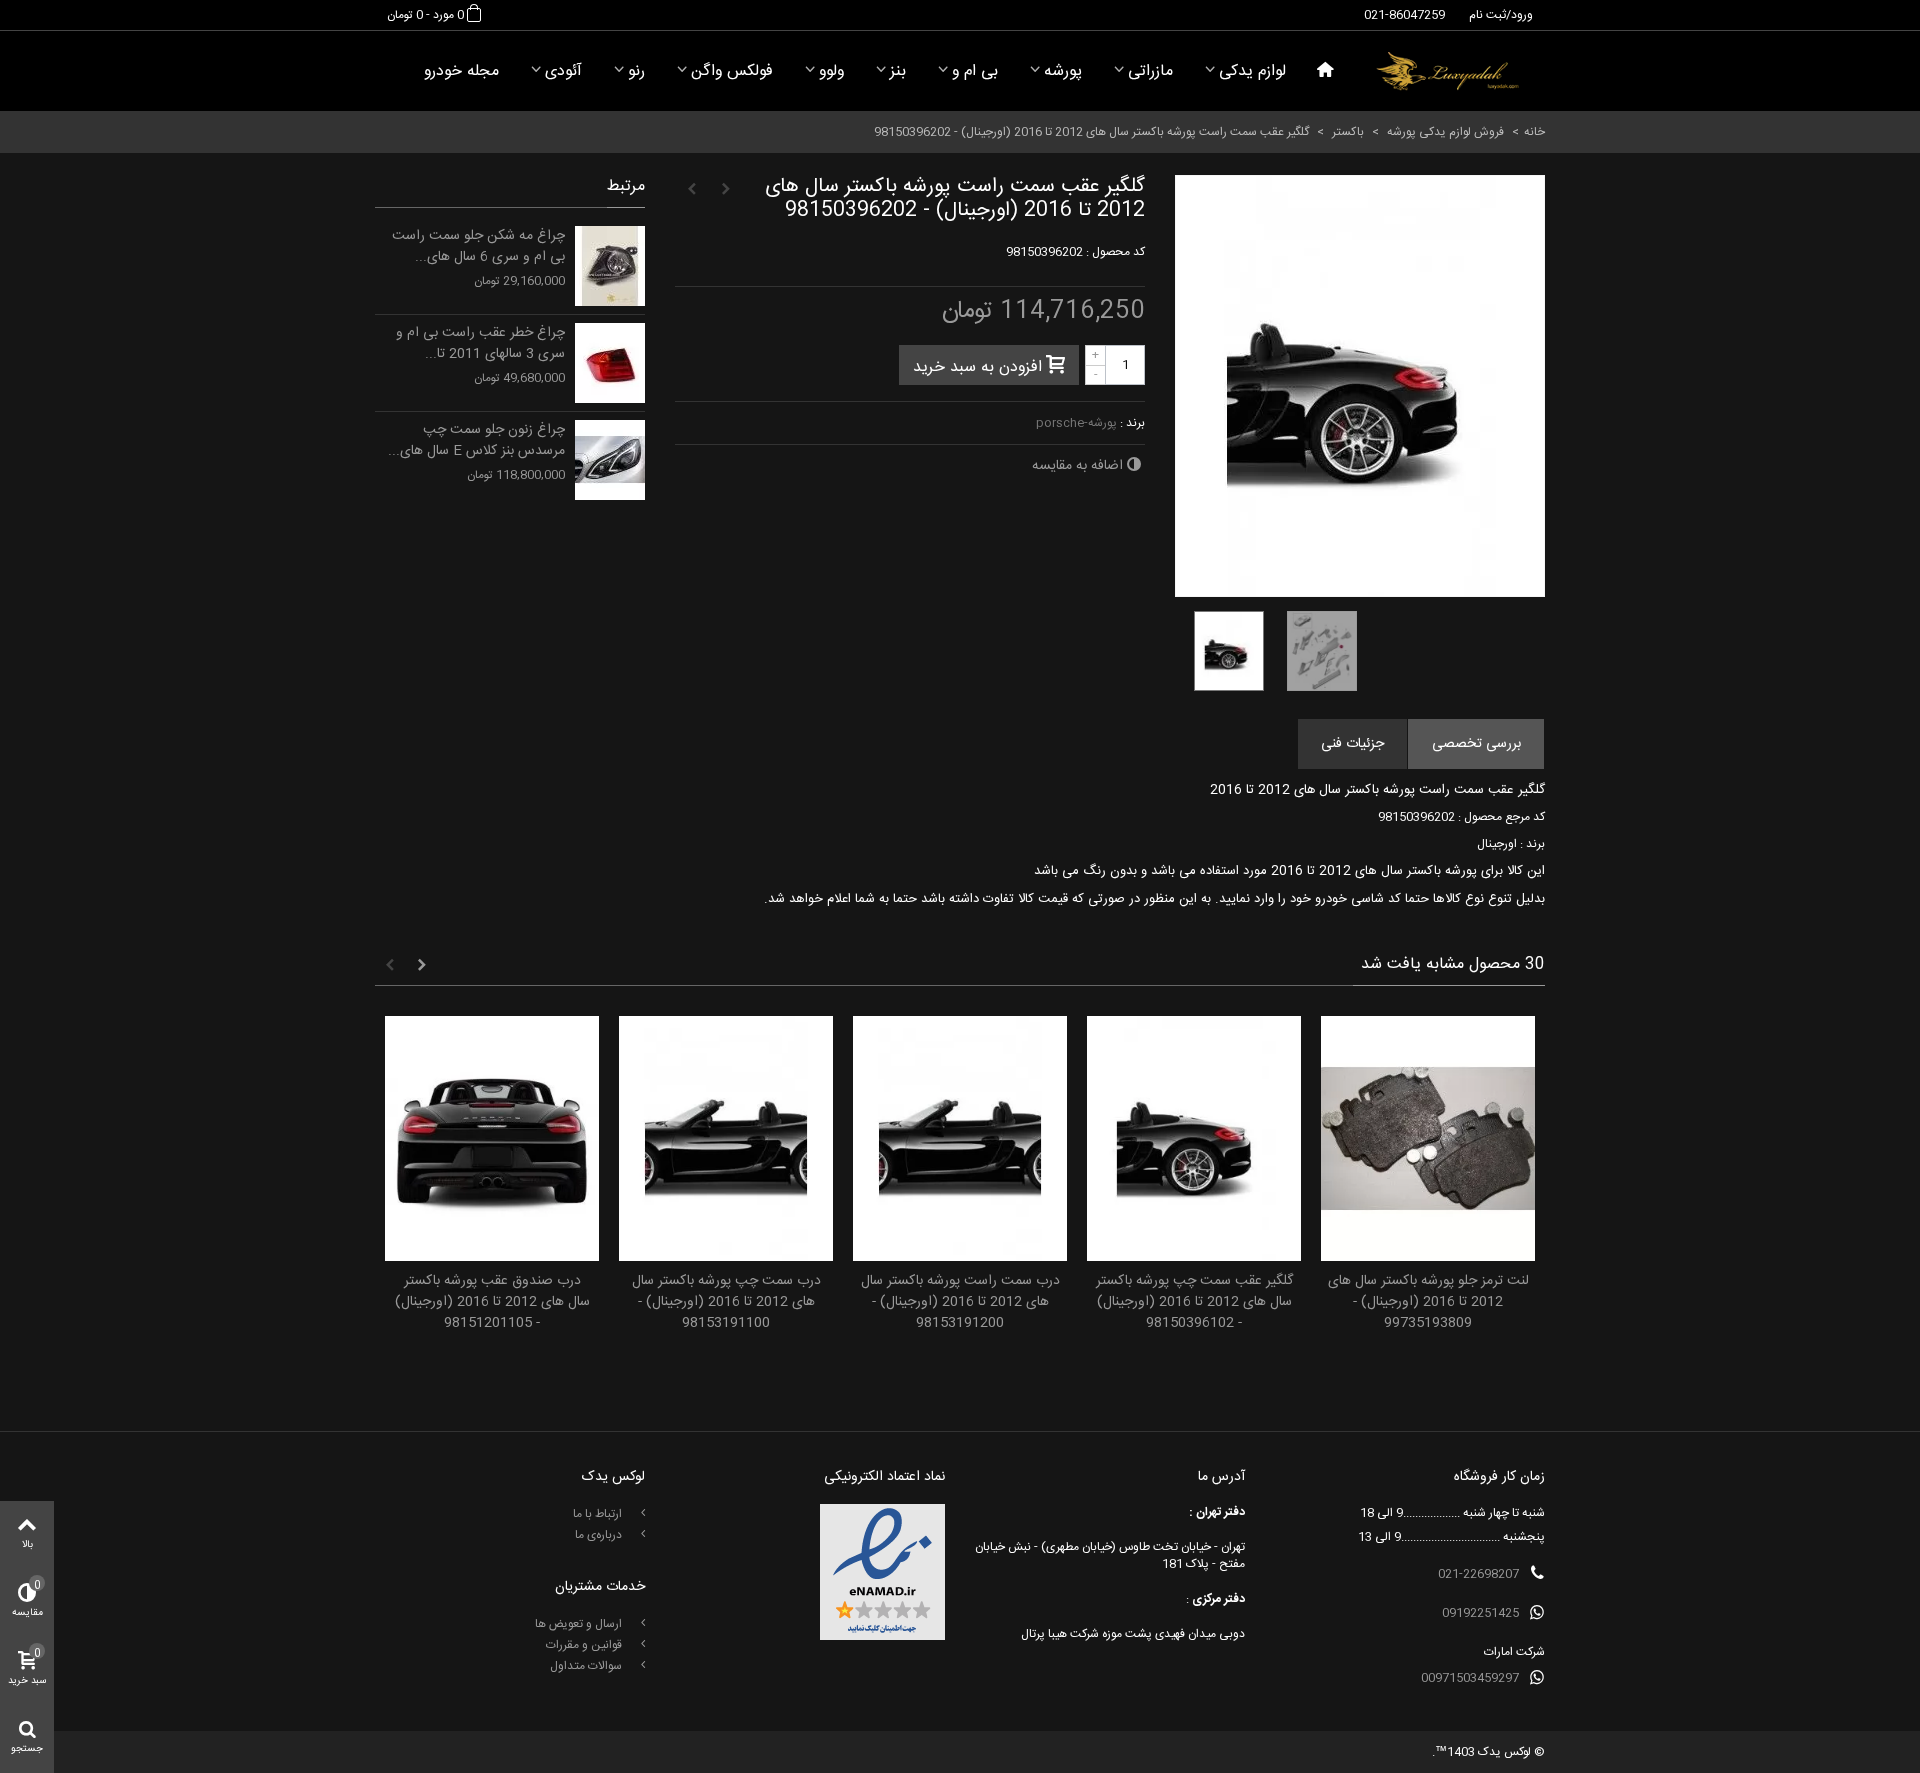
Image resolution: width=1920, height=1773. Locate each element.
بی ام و (975, 71)
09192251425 (1480, 1613)
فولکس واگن (732, 71)
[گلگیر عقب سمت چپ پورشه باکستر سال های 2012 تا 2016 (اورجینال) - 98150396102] (1194, 1138)
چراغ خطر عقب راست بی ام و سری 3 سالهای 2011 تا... (480, 344)
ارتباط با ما (599, 1514)
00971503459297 (1470, 1678)
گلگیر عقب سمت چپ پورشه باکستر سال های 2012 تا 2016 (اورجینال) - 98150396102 (1194, 1302)
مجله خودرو (461, 71)
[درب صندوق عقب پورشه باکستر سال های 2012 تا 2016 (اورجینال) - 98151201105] (492, 1138)
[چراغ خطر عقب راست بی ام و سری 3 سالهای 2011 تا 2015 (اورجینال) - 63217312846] (610, 363)
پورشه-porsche (1076, 423)
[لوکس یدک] (1447, 71)
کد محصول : (1115, 252)
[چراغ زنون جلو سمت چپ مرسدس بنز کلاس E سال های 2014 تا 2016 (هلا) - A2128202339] (610, 460)
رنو (636, 71)
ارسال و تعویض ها (580, 1624)
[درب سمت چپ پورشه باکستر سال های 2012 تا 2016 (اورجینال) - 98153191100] (726, 1138)
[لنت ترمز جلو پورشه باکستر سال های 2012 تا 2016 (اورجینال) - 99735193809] (1428, 1138)
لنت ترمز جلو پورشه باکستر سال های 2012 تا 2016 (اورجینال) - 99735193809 (1428, 1302)
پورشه (1063, 71)
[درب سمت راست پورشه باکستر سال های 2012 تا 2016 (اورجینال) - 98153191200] (960, 1138)
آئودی (563, 71)
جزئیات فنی (1352, 744)
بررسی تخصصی (1476, 744)
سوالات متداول (587, 1666)
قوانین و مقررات (585, 1645)
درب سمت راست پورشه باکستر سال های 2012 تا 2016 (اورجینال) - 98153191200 (960, 1302)
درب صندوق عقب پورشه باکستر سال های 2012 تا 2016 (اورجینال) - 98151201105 (492, 1302)
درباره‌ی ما (600, 1535)
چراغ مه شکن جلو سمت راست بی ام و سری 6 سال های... (478, 247)
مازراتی (1150, 71)
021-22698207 (1478, 1574)
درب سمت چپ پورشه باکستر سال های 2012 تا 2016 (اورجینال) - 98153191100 (726, 1302)
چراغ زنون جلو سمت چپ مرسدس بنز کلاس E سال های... (476, 441)
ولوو (831, 71)
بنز (898, 71)
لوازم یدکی (1252, 71)
